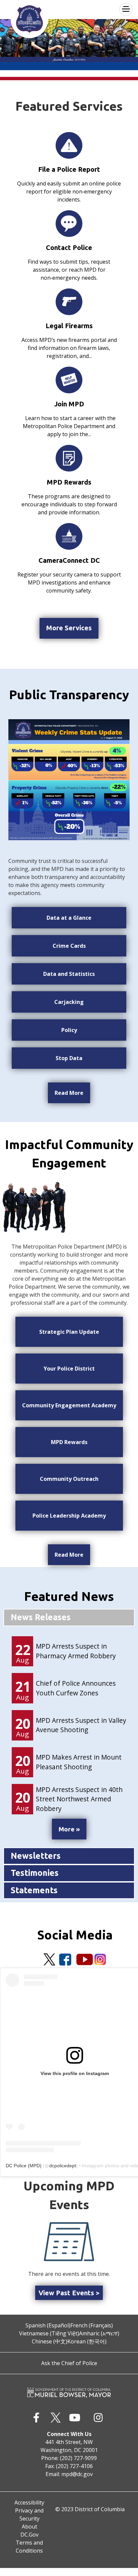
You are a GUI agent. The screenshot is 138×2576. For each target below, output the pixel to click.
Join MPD (69, 404)
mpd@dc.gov (77, 2474)
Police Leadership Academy (69, 1516)
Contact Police (69, 247)
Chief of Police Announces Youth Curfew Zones (76, 1688)
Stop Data (69, 1058)
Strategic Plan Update (69, 1332)
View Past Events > (69, 2293)
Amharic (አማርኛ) (99, 2333)
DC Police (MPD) (24, 2166)
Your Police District (69, 1369)
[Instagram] (100, 1959)
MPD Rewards (69, 482)
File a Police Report (69, 169)
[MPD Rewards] (69, 458)
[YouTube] (85, 1959)
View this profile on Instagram (75, 2073)
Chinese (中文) (50, 2341)
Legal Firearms (69, 326)
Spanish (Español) (48, 2325)
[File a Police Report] (69, 145)
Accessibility (29, 2502)
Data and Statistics (69, 974)
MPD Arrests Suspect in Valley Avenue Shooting (81, 1725)
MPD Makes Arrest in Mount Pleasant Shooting (79, 1762)
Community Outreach (69, 1479)
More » (69, 1829)
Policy (69, 1030)
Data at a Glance (69, 918)
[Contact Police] (69, 224)
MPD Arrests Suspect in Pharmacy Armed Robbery (76, 1651)
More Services (69, 628)
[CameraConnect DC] (69, 536)
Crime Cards (69, 946)
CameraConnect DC (69, 560)
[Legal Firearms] (69, 302)
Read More (69, 1093)
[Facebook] (65, 1959)
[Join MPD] (69, 380)
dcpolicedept (63, 2166)
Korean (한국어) (87, 2341)
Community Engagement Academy (69, 1405)
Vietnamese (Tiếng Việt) (49, 2333)
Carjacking (69, 1002)
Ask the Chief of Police (69, 2363)
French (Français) (92, 2325)
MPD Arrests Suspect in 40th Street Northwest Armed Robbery (79, 1799)
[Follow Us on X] (49, 1959)
